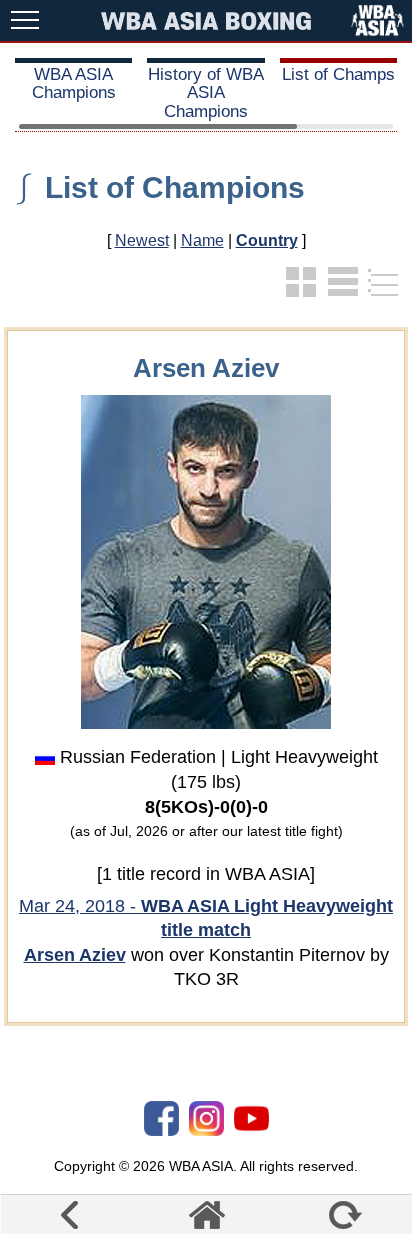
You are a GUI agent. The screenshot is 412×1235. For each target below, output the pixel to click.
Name (202, 240)
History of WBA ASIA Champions (206, 93)
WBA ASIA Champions (74, 83)
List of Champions (175, 187)
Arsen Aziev (75, 955)
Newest (142, 240)
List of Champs (338, 74)
